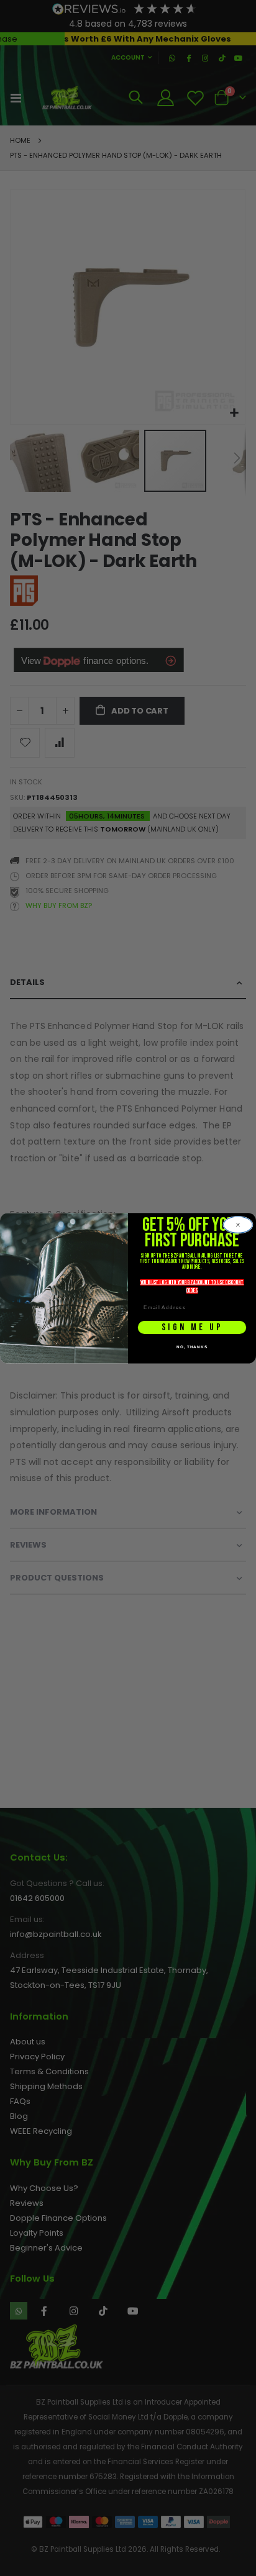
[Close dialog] (238, 1224)
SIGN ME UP (192, 1327)
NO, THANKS (192, 1347)
